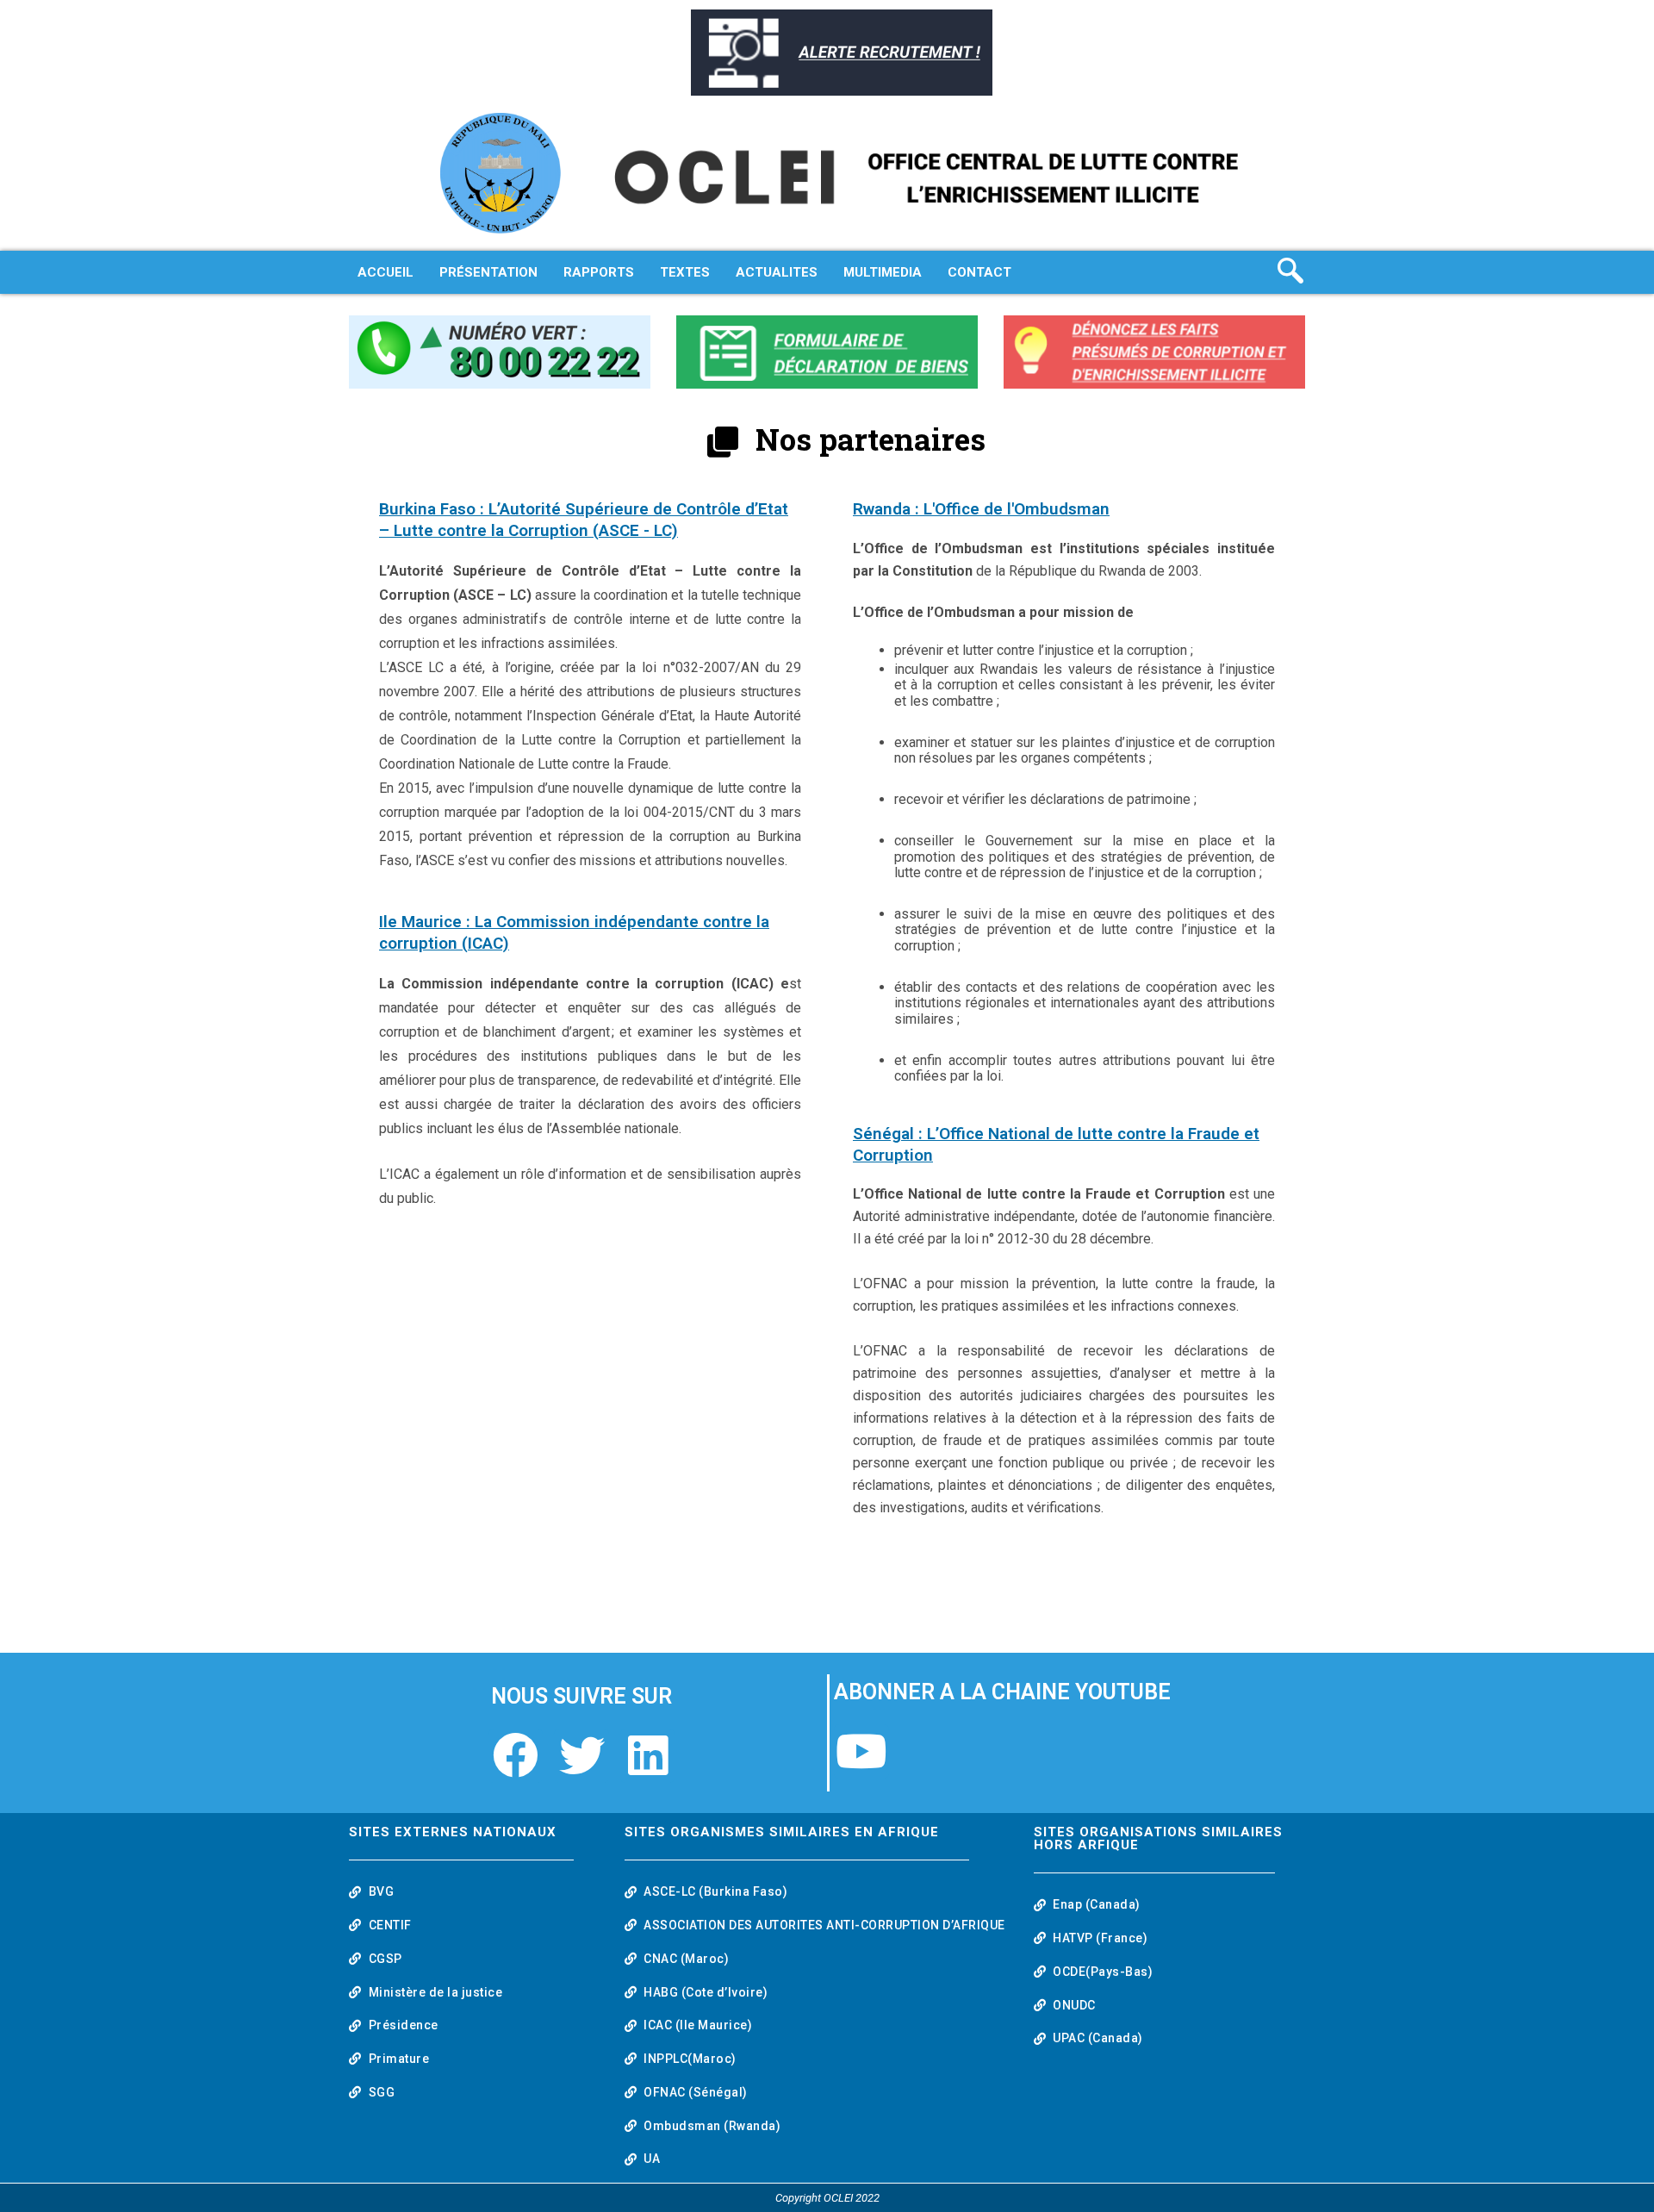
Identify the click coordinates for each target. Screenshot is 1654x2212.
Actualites (777, 272)
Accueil (386, 272)
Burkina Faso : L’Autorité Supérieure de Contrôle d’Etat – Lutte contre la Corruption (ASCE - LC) (584, 520)
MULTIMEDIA (883, 272)
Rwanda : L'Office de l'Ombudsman (981, 509)
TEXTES (685, 272)
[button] (1295, 272)
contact (979, 272)
